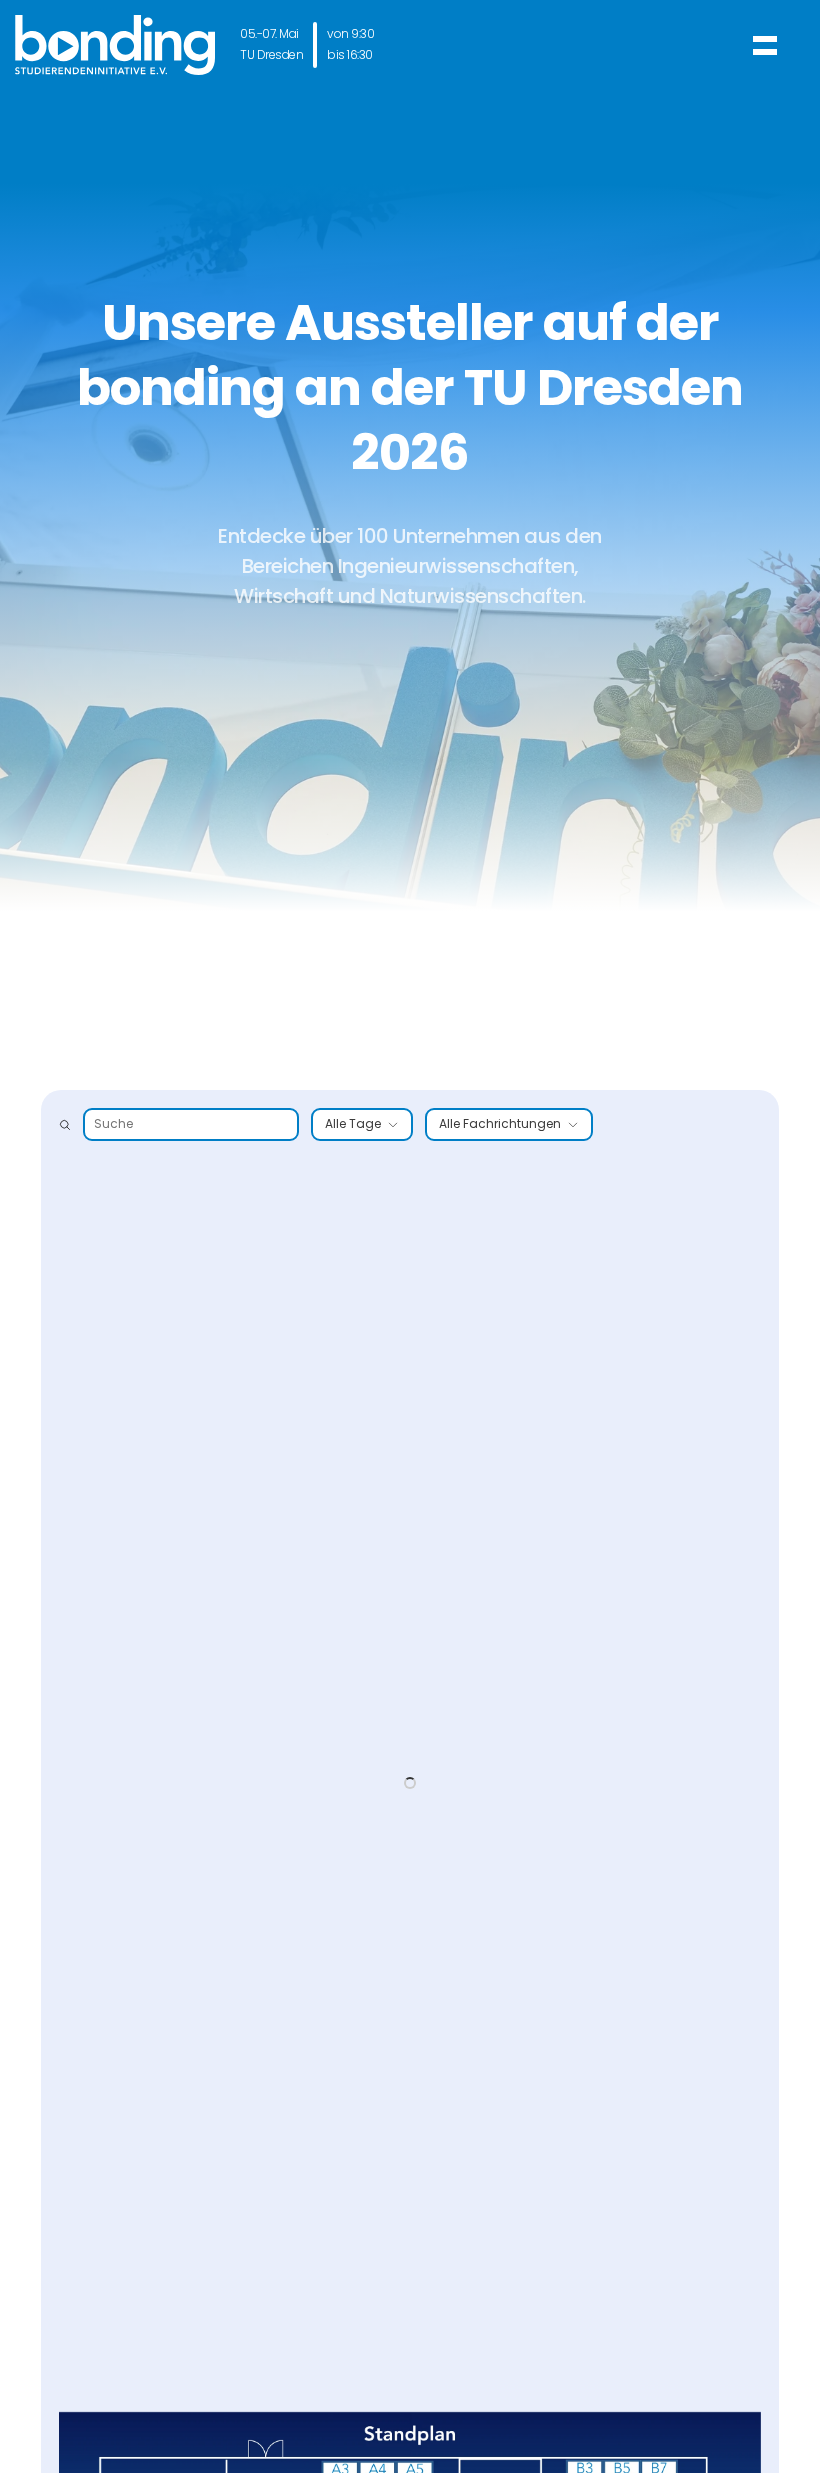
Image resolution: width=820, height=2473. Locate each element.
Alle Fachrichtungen (500, 1124)
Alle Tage (353, 1124)
